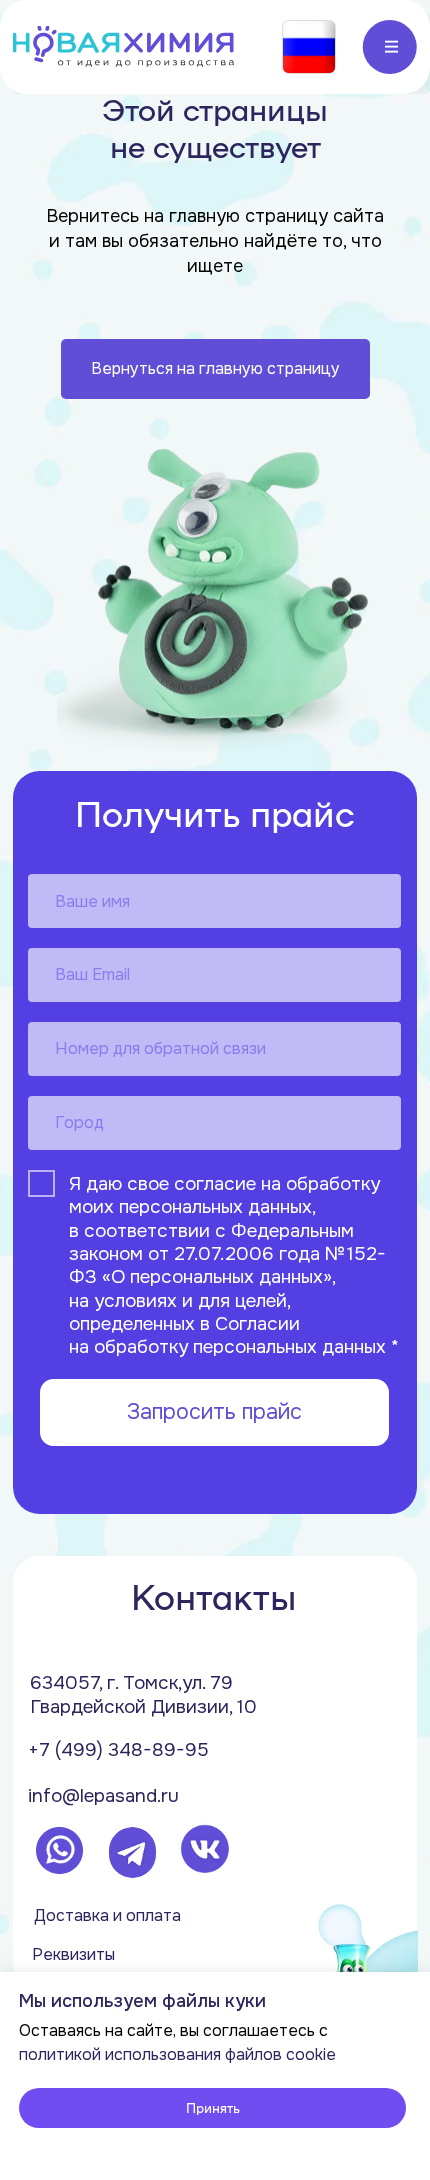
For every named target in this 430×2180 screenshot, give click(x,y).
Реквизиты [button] (73, 1954)
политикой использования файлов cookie (177, 2054)
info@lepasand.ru (103, 1796)
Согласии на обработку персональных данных (227, 1335)
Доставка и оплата (107, 1915)
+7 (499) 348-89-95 (118, 1750)
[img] (123, 47)
